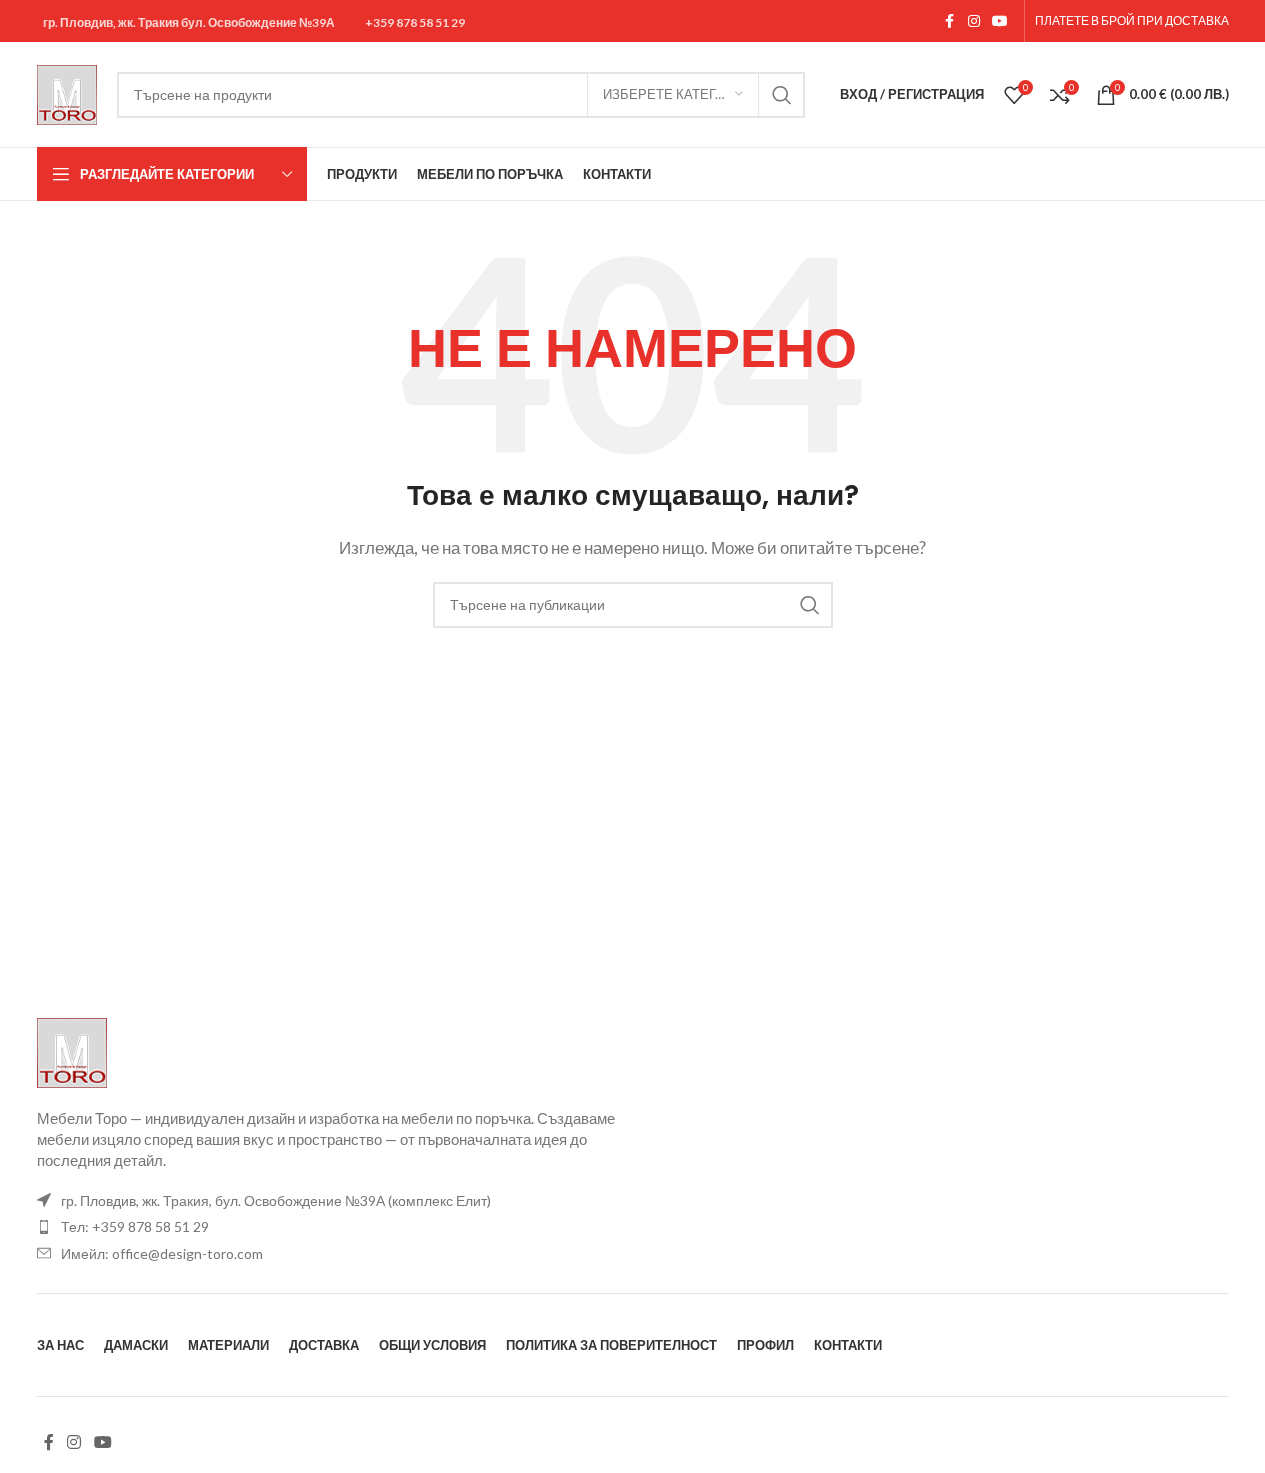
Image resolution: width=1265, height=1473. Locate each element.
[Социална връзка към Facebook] (950, 21)
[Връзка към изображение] (72, 1050)
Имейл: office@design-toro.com (162, 1253)
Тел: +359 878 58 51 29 (135, 1226)
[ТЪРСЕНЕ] (782, 95)
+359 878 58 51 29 (415, 23)
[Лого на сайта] (67, 92)
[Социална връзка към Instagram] (974, 21)
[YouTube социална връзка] (1000, 21)
